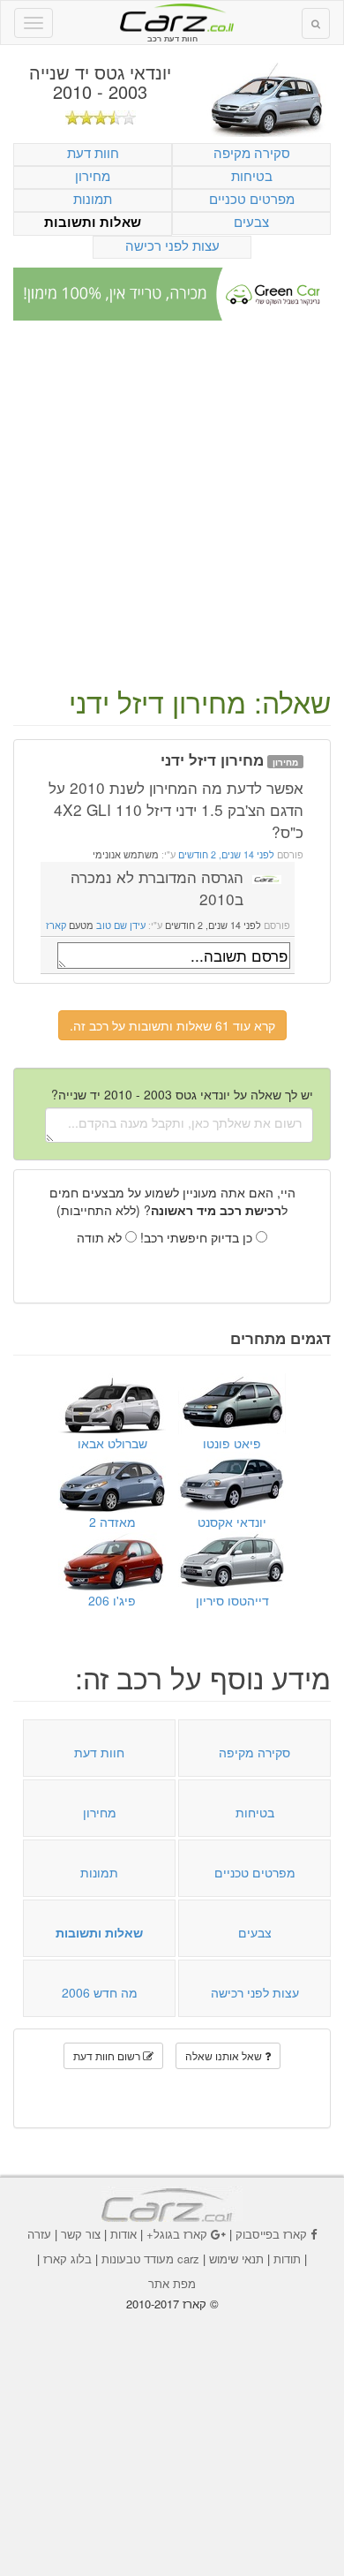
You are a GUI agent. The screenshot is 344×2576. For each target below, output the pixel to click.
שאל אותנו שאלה (225, 2055)
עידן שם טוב (121, 925)
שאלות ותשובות (93, 222)
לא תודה (101, 1237)
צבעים (251, 221)
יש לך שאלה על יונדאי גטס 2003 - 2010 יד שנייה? (182, 1094)
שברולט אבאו (112, 1443)
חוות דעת (93, 152)
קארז (56, 925)
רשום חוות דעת (108, 2055)
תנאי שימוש (236, 2259)
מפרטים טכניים (252, 198)
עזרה (39, 2234)
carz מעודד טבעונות (150, 2259)
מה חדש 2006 (100, 1992)
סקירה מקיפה (252, 152)
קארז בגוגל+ (177, 2234)
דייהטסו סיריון (232, 1600)
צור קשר (81, 2234)
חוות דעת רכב (172, 17)
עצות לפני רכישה (172, 245)
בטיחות (252, 175)
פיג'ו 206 (112, 1600)
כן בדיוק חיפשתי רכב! (198, 1237)
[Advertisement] (172, 505)
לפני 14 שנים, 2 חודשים (225, 854)
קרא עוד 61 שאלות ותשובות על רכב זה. (172, 1025)
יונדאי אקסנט (232, 1522)
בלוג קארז (67, 2259)
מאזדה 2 (112, 1522)
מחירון (93, 175)
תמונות (93, 198)
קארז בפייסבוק (271, 2234)
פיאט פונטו (232, 1443)
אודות (123, 2234)
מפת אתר (172, 2283)
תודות (287, 2259)
